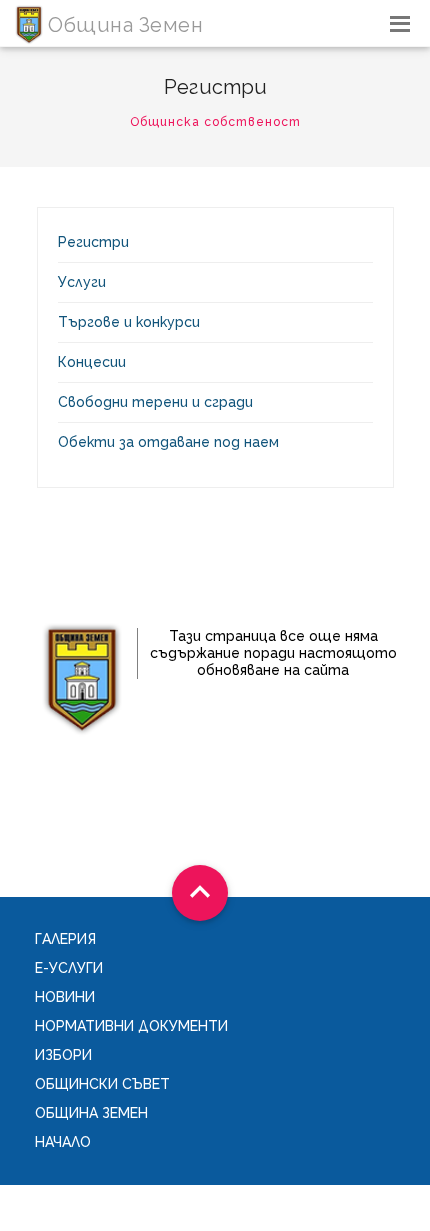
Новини (65, 997)
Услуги (82, 282)
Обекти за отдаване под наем (168, 442)
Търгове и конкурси (129, 322)
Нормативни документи (131, 1026)
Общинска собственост (215, 122)
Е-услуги (69, 968)
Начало (63, 1142)
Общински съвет (102, 1084)
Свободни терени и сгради (155, 402)
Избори (63, 1055)
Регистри (93, 242)
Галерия (65, 939)
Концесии (92, 362)
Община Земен (91, 1113)
